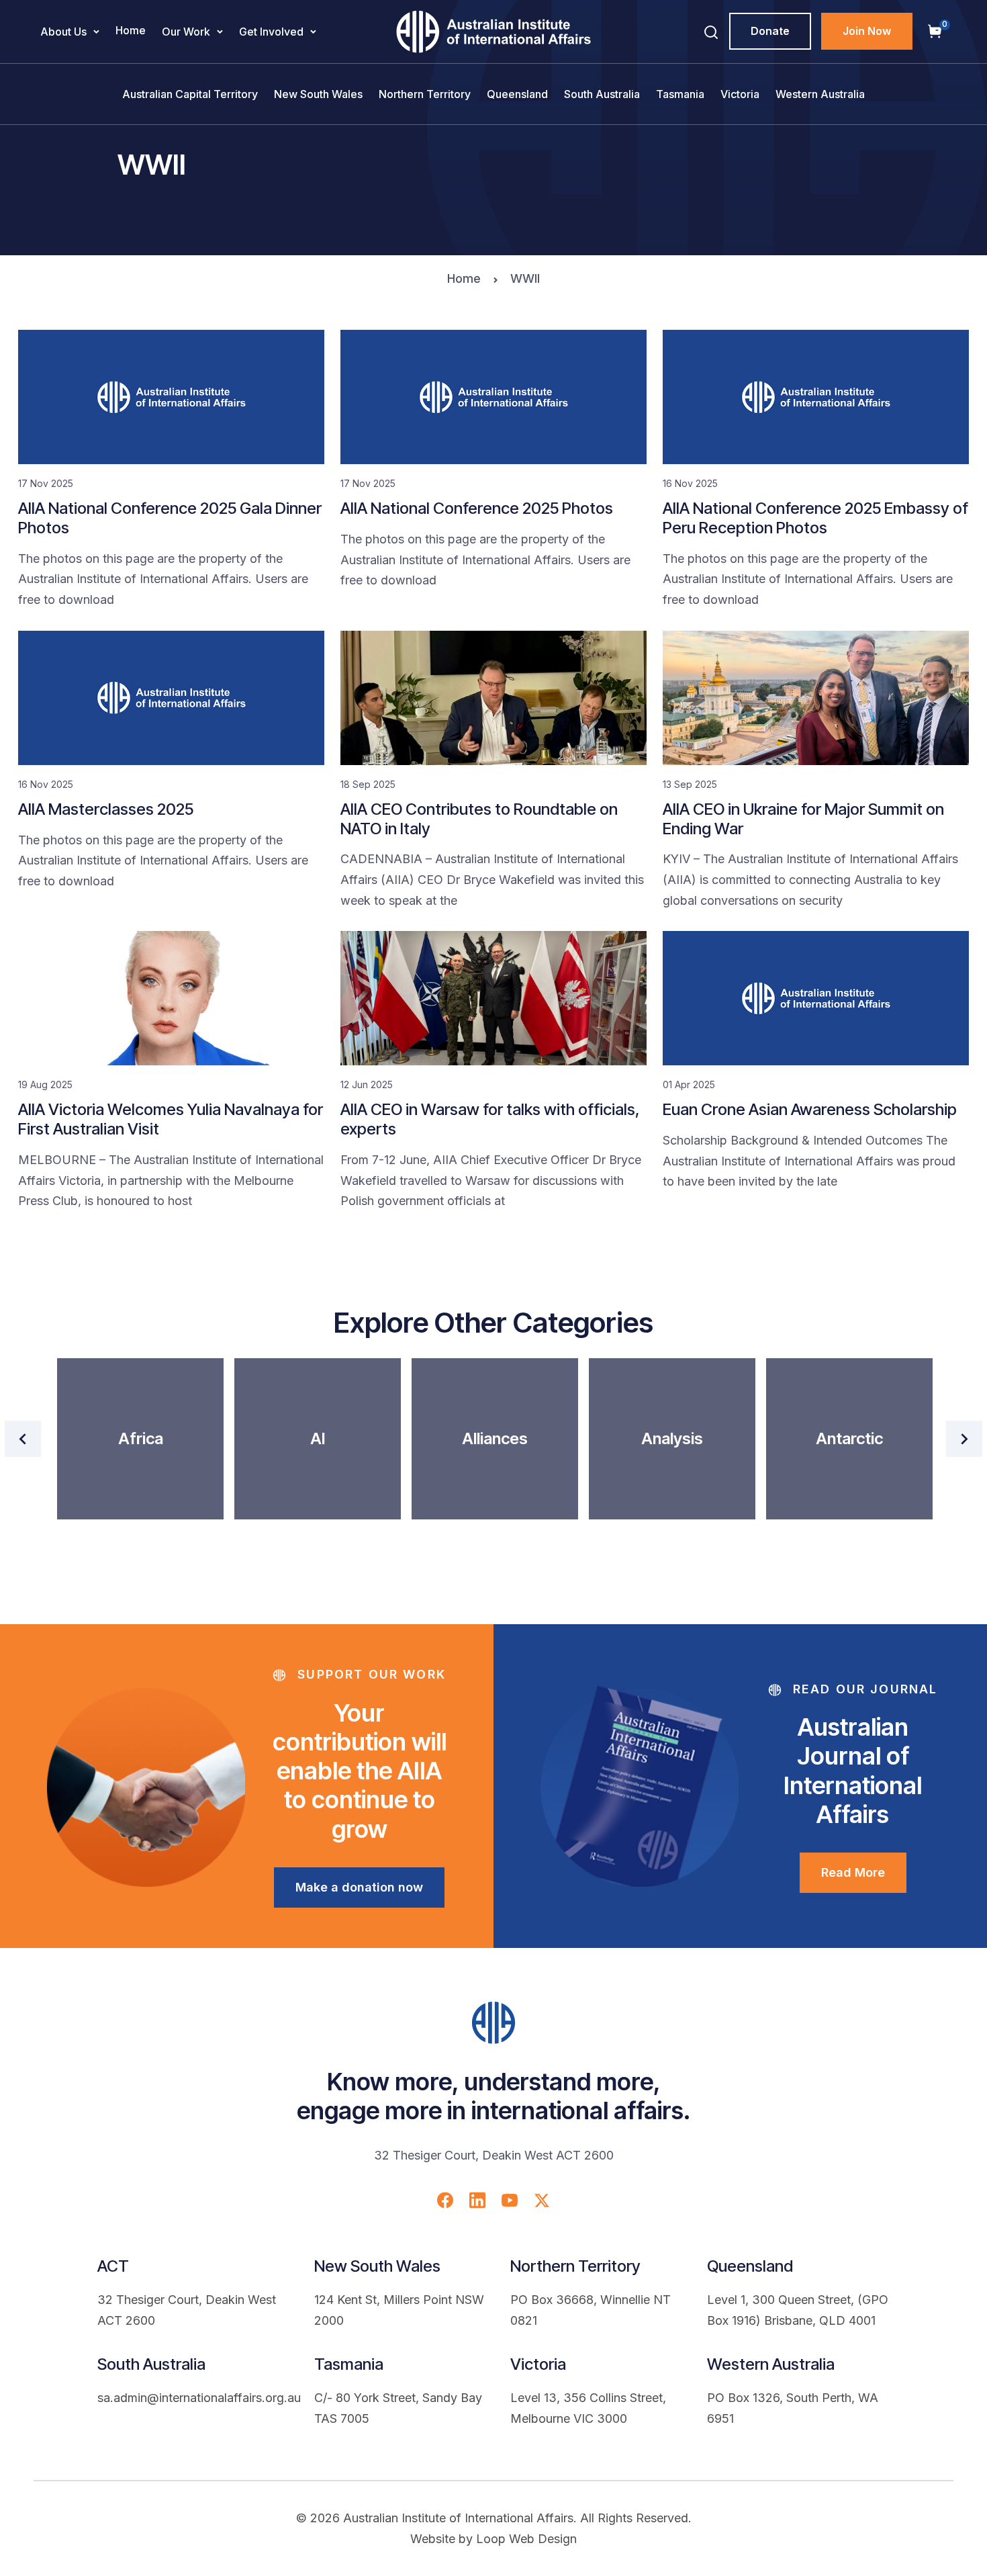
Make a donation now (359, 1887)
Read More (853, 1872)
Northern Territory (425, 94)
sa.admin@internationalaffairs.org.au (199, 2398)
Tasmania (680, 94)
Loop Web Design (526, 2539)
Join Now (867, 31)
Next (964, 1439)
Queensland (517, 94)
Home (131, 30)
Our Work (186, 32)
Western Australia (820, 94)
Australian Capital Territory (190, 94)
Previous (23, 1439)
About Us (63, 32)
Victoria (740, 94)
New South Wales (318, 94)
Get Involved (271, 32)
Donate (770, 31)
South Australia (602, 94)
